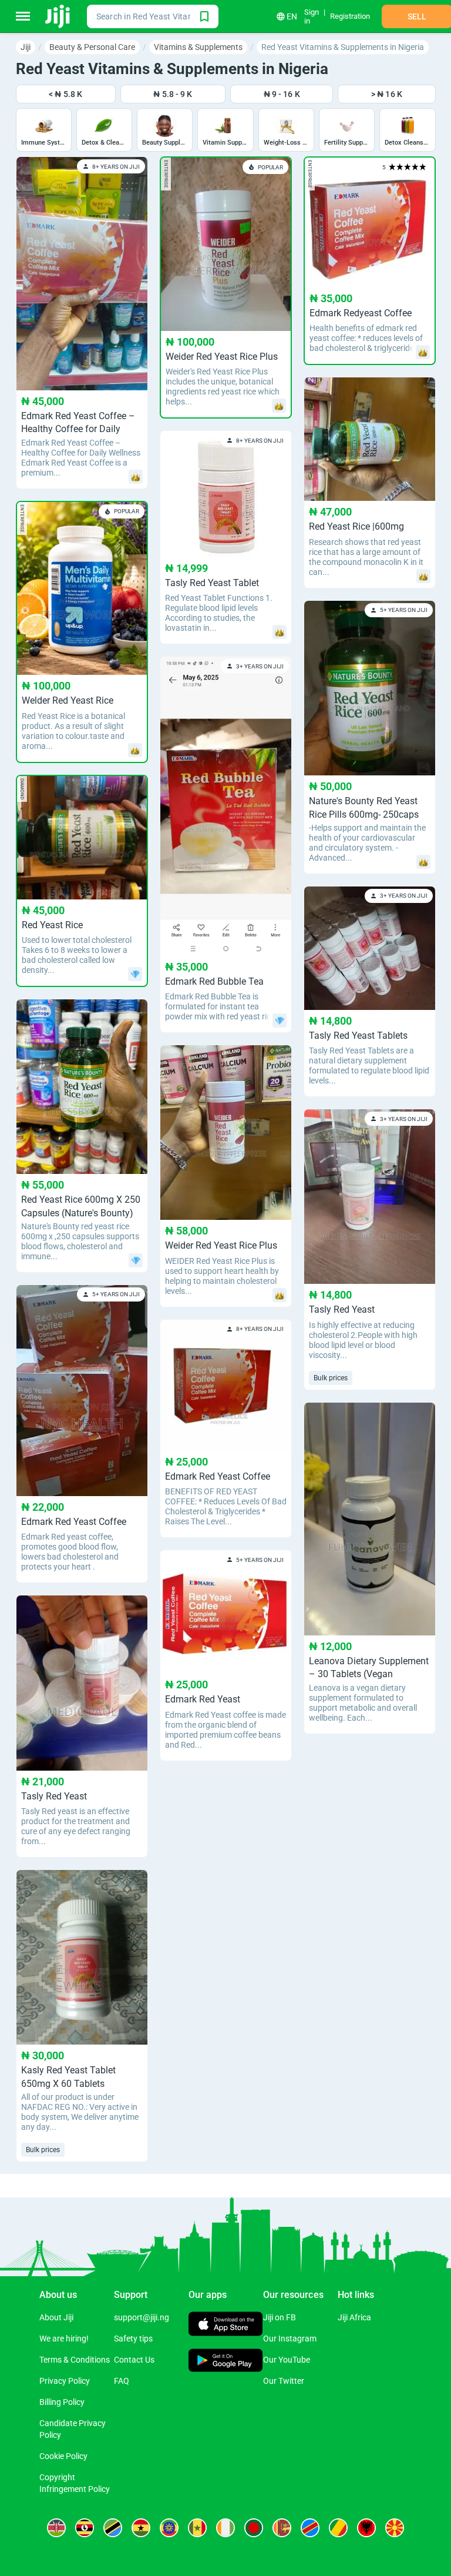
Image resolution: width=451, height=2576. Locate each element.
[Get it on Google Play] (226, 2361)
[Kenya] (56, 2528)
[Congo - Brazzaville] (338, 2528)
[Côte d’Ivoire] (225, 2528)
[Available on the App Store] (226, 2325)
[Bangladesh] (254, 2528)
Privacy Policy (65, 2381)
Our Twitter (284, 2381)
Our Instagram (290, 2339)
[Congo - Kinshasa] (310, 2528)
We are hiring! (64, 2339)
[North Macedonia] (395, 2528)
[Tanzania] (113, 2528)
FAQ (122, 2381)
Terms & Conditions (75, 2360)
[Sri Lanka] (282, 2528)
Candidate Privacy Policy (73, 2429)
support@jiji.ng (142, 2317)
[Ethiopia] (169, 2528)
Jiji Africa (354, 2317)
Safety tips (133, 2339)
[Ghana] (141, 2528)
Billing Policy (62, 2402)
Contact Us (134, 2360)
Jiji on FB (280, 2317)
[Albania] (366, 2528)
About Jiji (56, 2317)
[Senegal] (197, 2528)
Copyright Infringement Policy (75, 2483)
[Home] (58, 16)
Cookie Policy (63, 2456)
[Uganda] (85, 2528)
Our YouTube (287, 2360)
